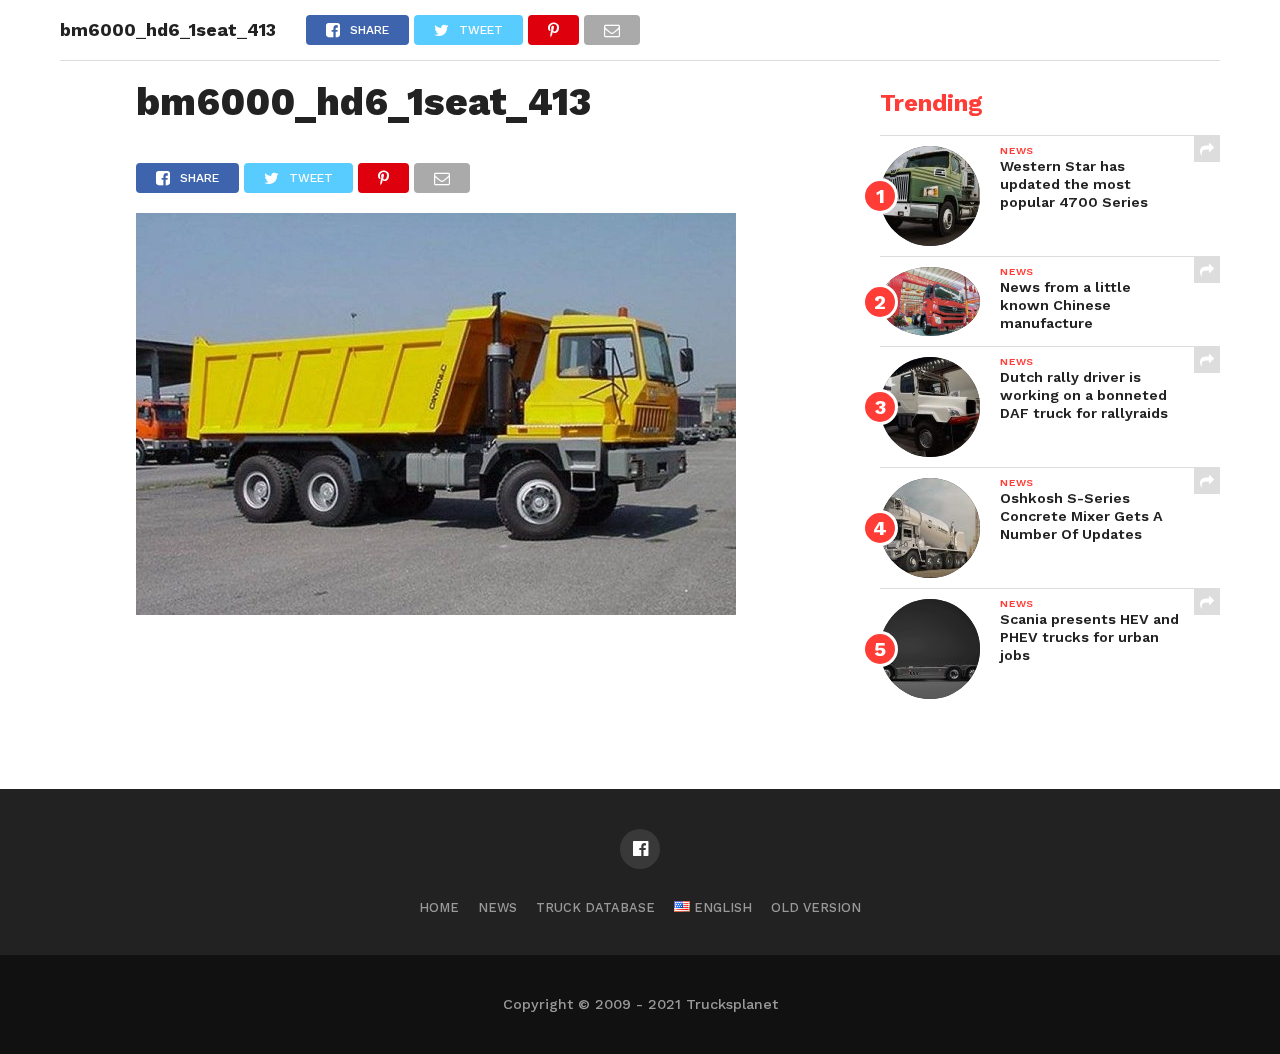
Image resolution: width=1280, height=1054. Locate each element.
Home (439, 907)
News (497, 907)
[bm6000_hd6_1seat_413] (436, 608)
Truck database (595, 907)
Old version (816, 907)
